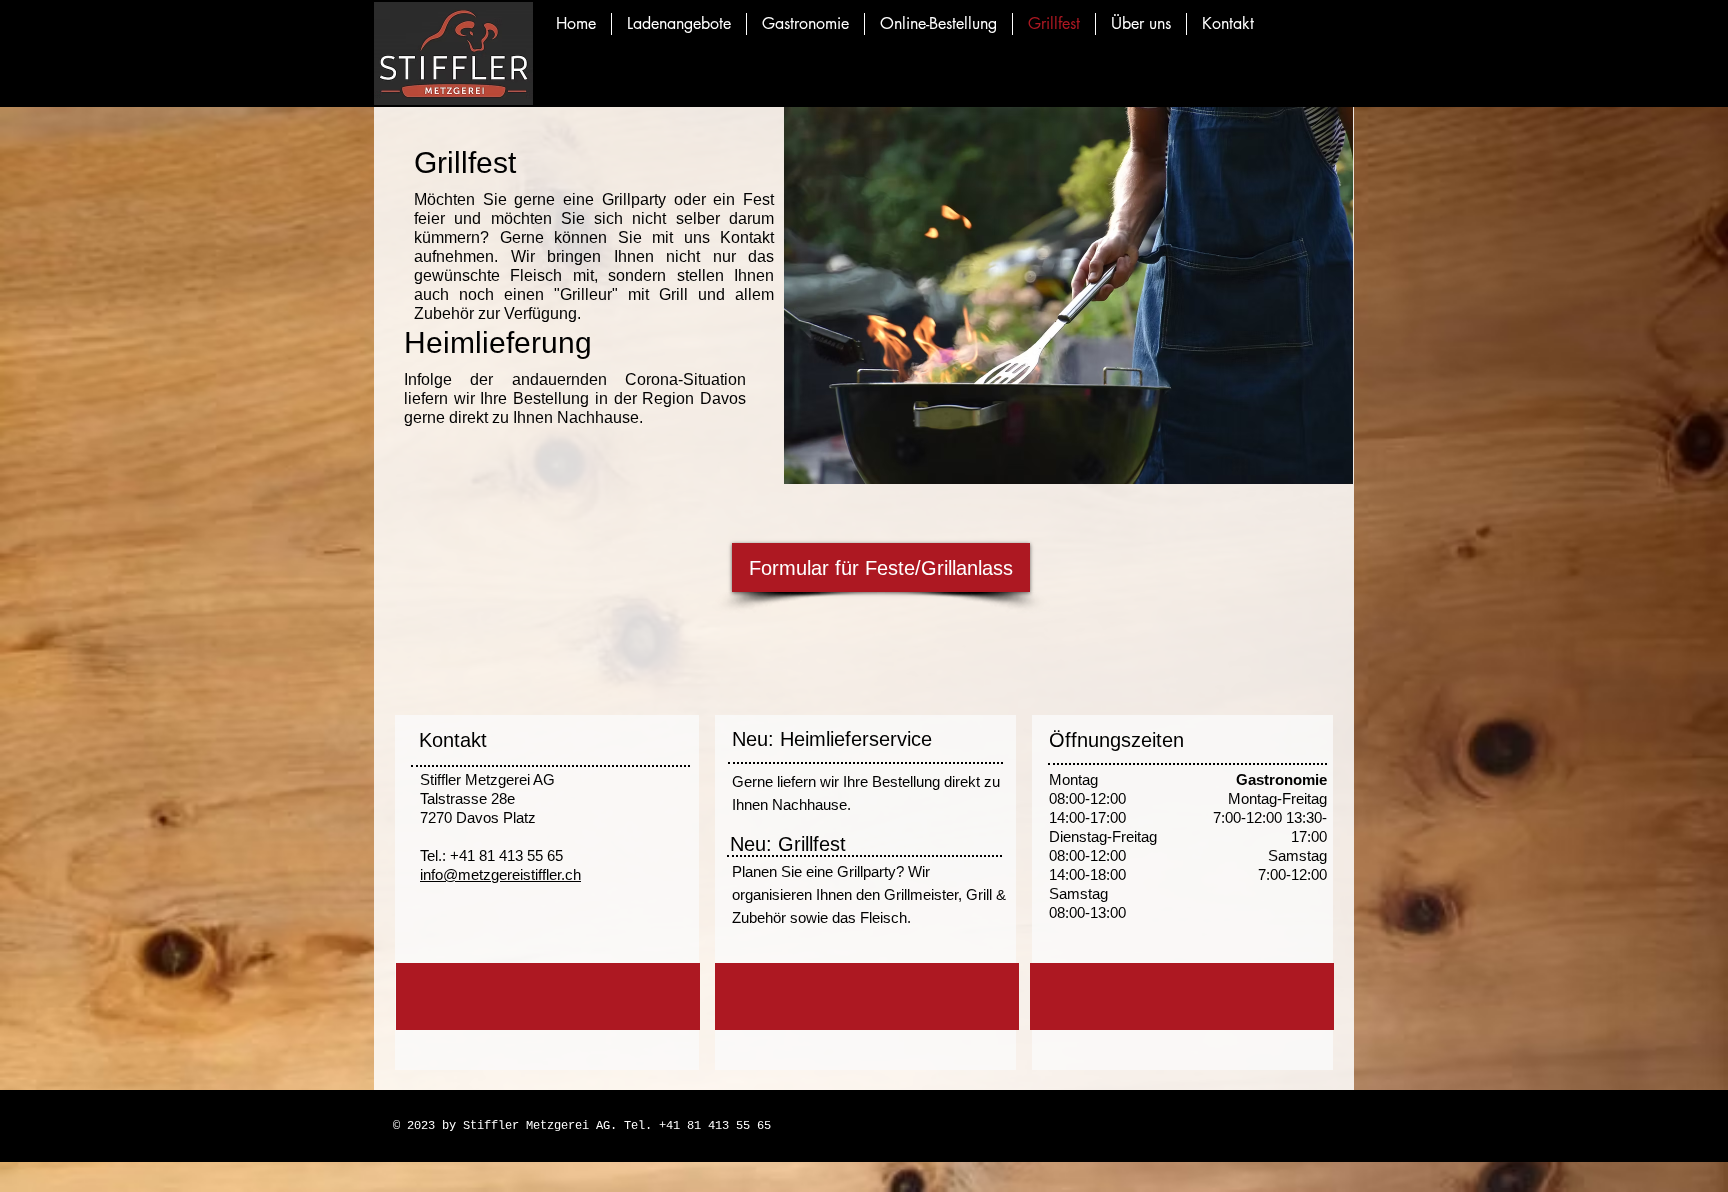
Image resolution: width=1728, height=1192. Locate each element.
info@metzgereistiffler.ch (500, 874)
